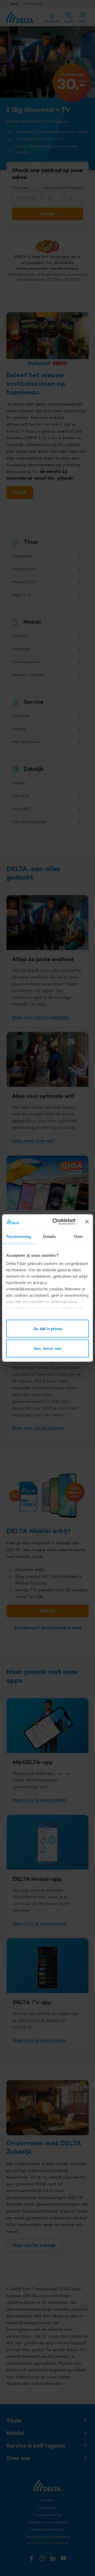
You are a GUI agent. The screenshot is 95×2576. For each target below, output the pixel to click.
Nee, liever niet (48, 1348)
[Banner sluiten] (87, 1222)
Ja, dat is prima (47, 1328)
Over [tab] (78, 1236)
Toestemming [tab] (19, 1236)
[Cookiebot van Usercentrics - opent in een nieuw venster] (56, 1222)
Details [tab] (49, 1236)
